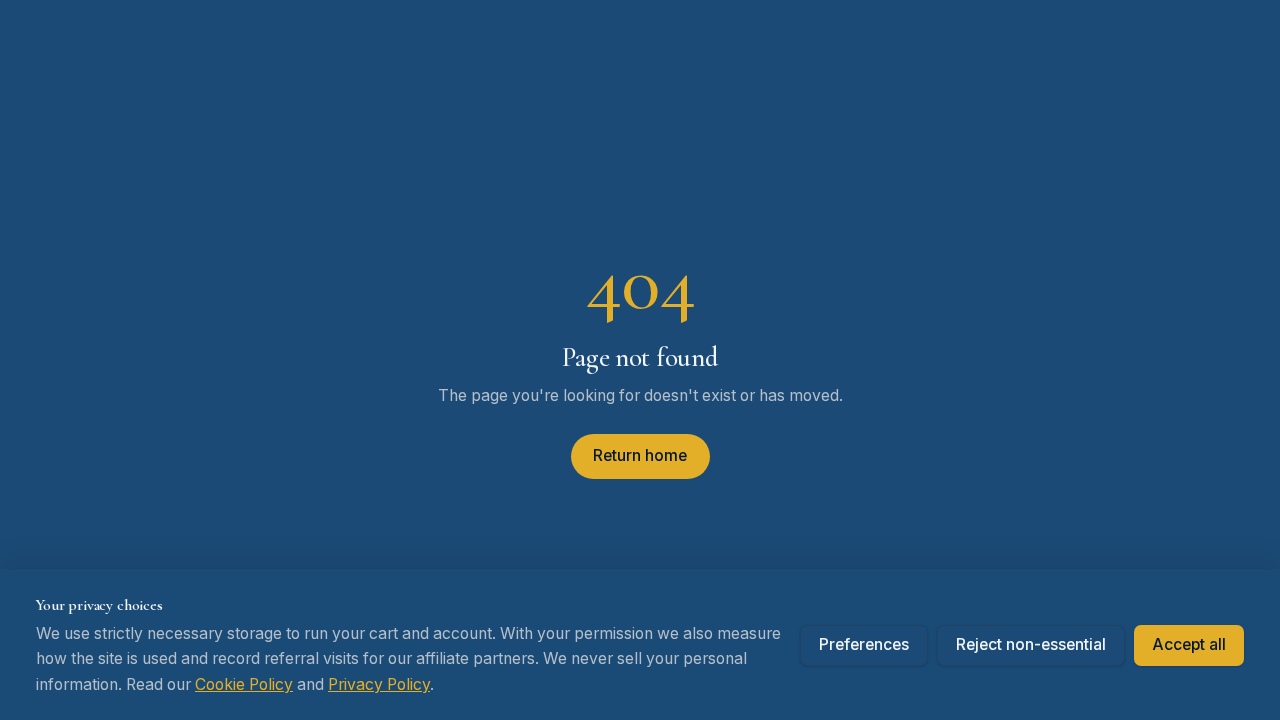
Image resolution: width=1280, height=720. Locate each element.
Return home (640, 455)
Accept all (1189, 644)
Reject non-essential (1031, 644)
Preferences (864, 644)
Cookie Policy (244, 684)
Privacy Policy (379, 684)
